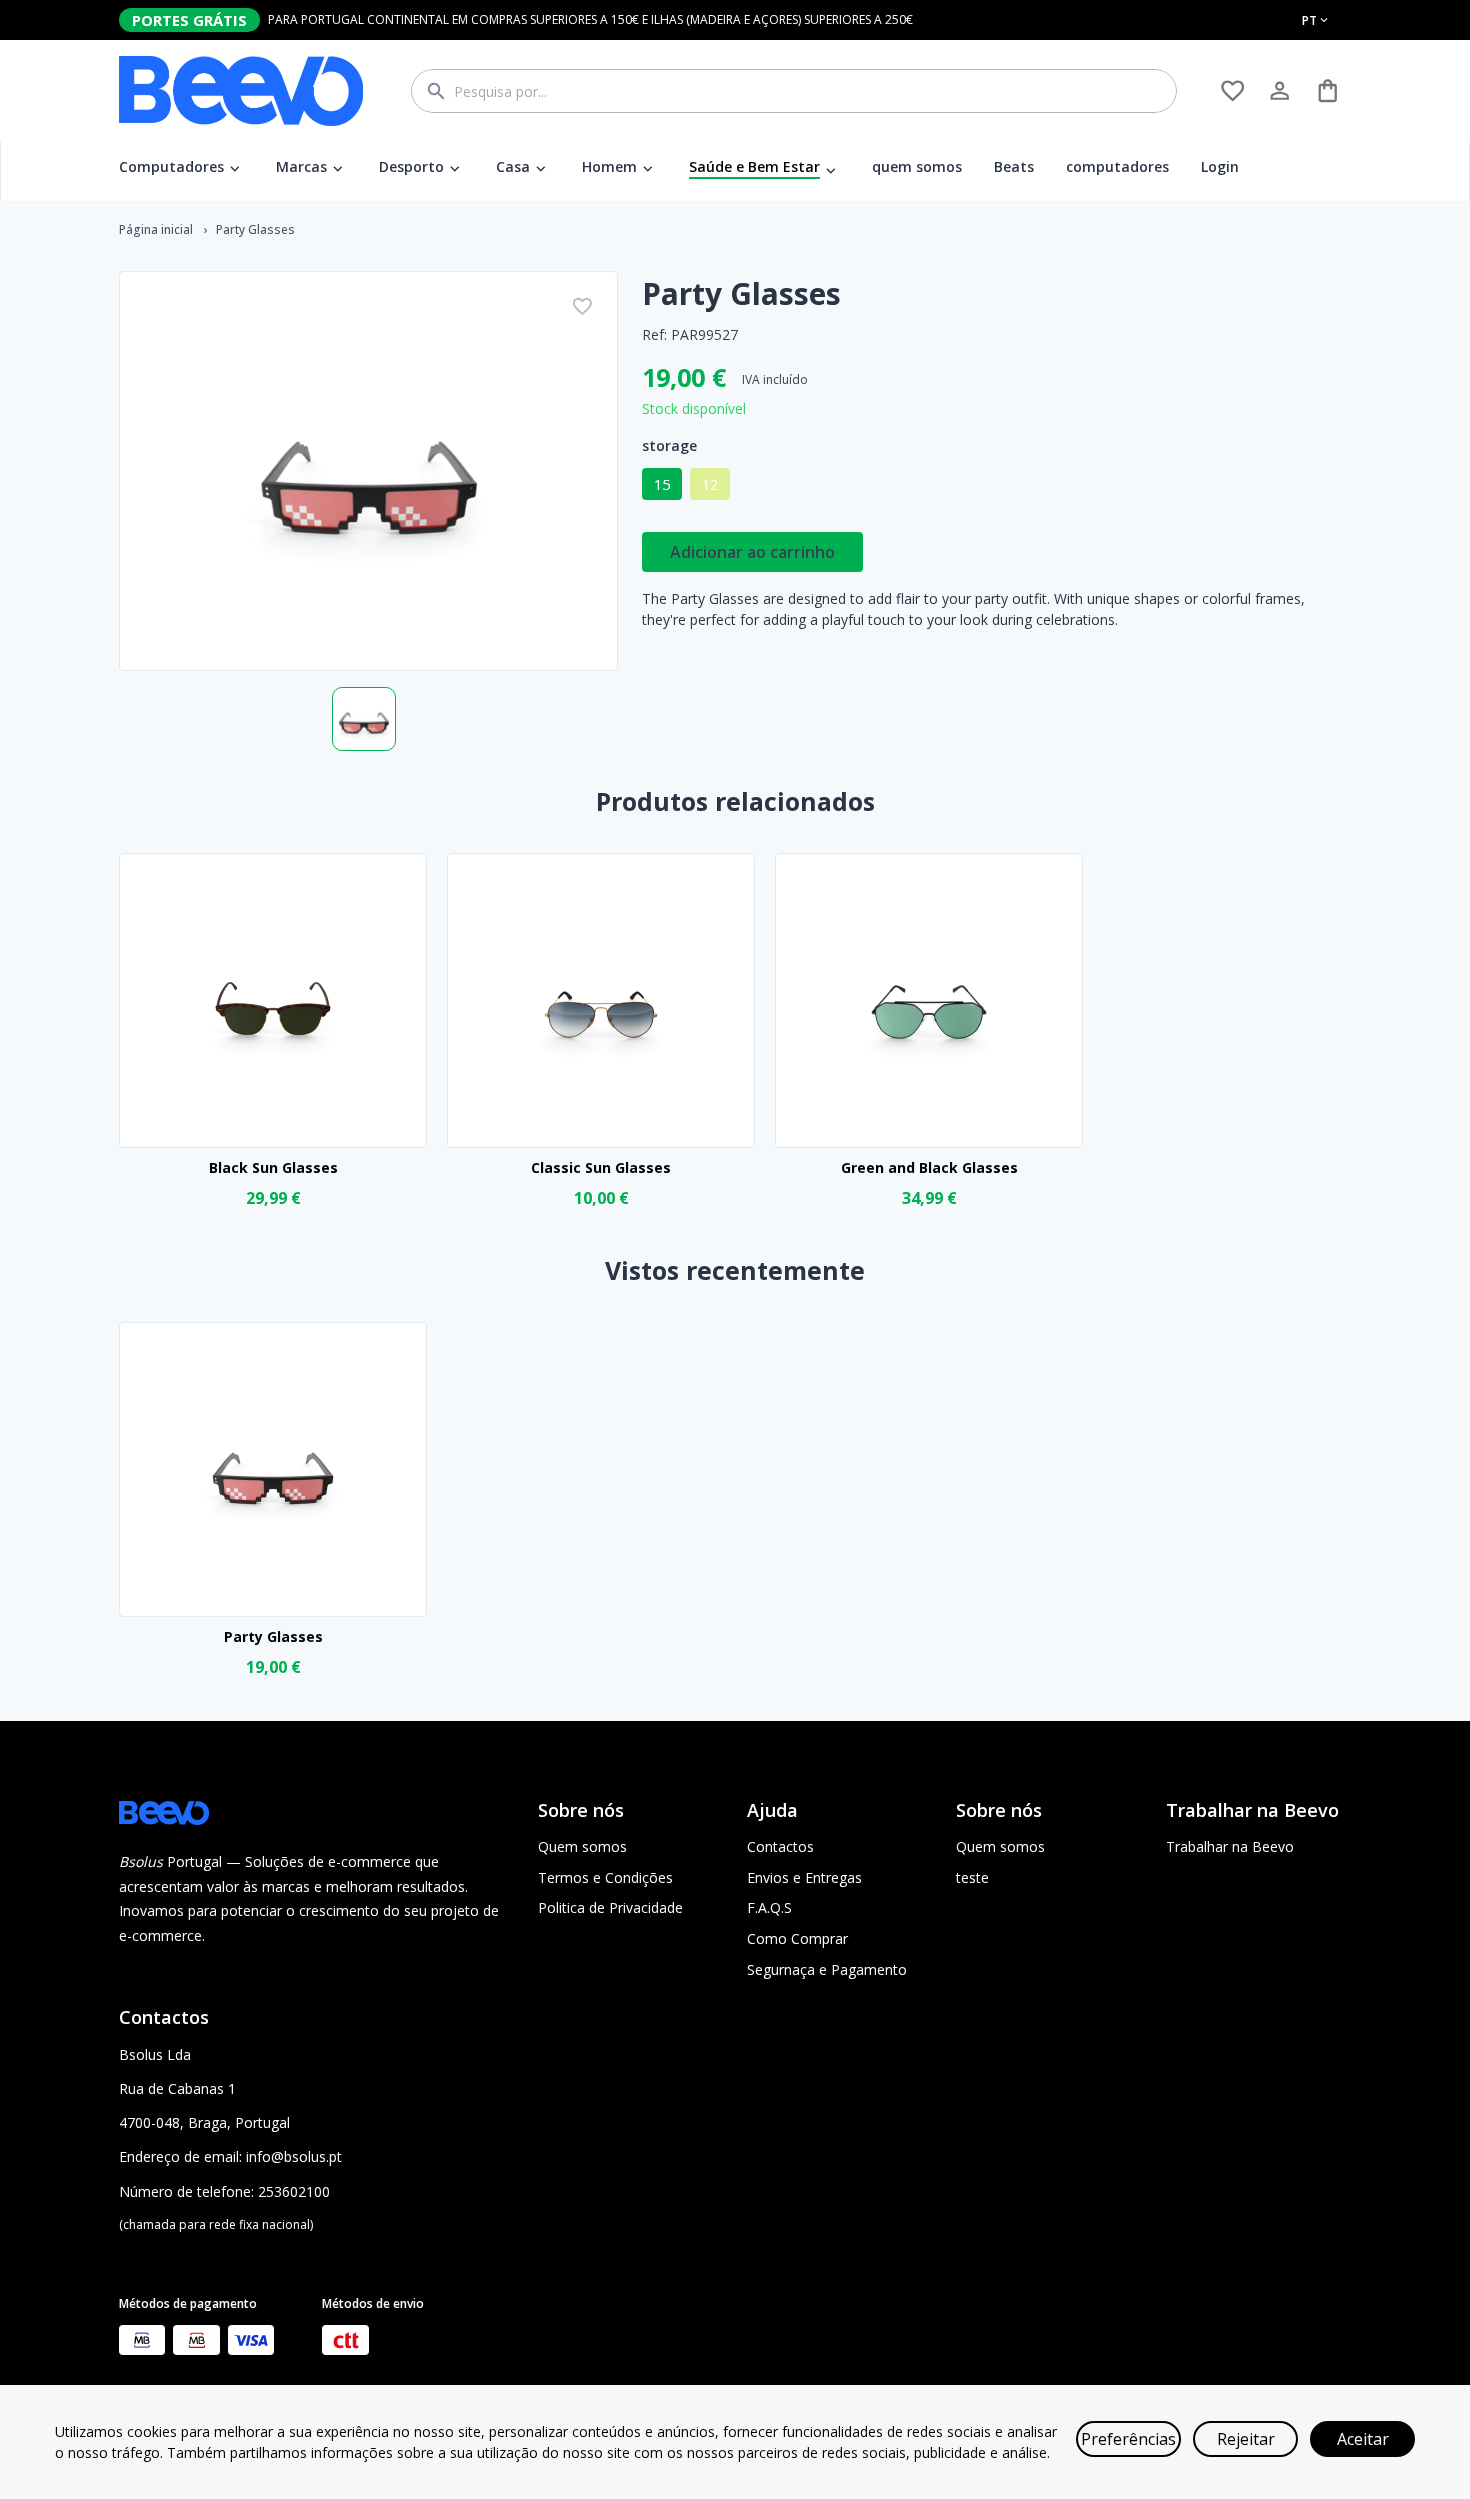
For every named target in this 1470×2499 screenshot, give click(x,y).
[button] (662, 484)
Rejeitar (1246, 2439)
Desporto (411, 166)
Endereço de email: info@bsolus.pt (230, 2156)
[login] (1232, 90)
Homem (609, 166)
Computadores (171, 166)
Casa (513, 166)
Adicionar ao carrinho (752, 552)
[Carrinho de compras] (1327, 90)
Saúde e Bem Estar (754, 166)
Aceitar (1363, 2439)
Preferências (1128, 2439)
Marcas (301, 166)
